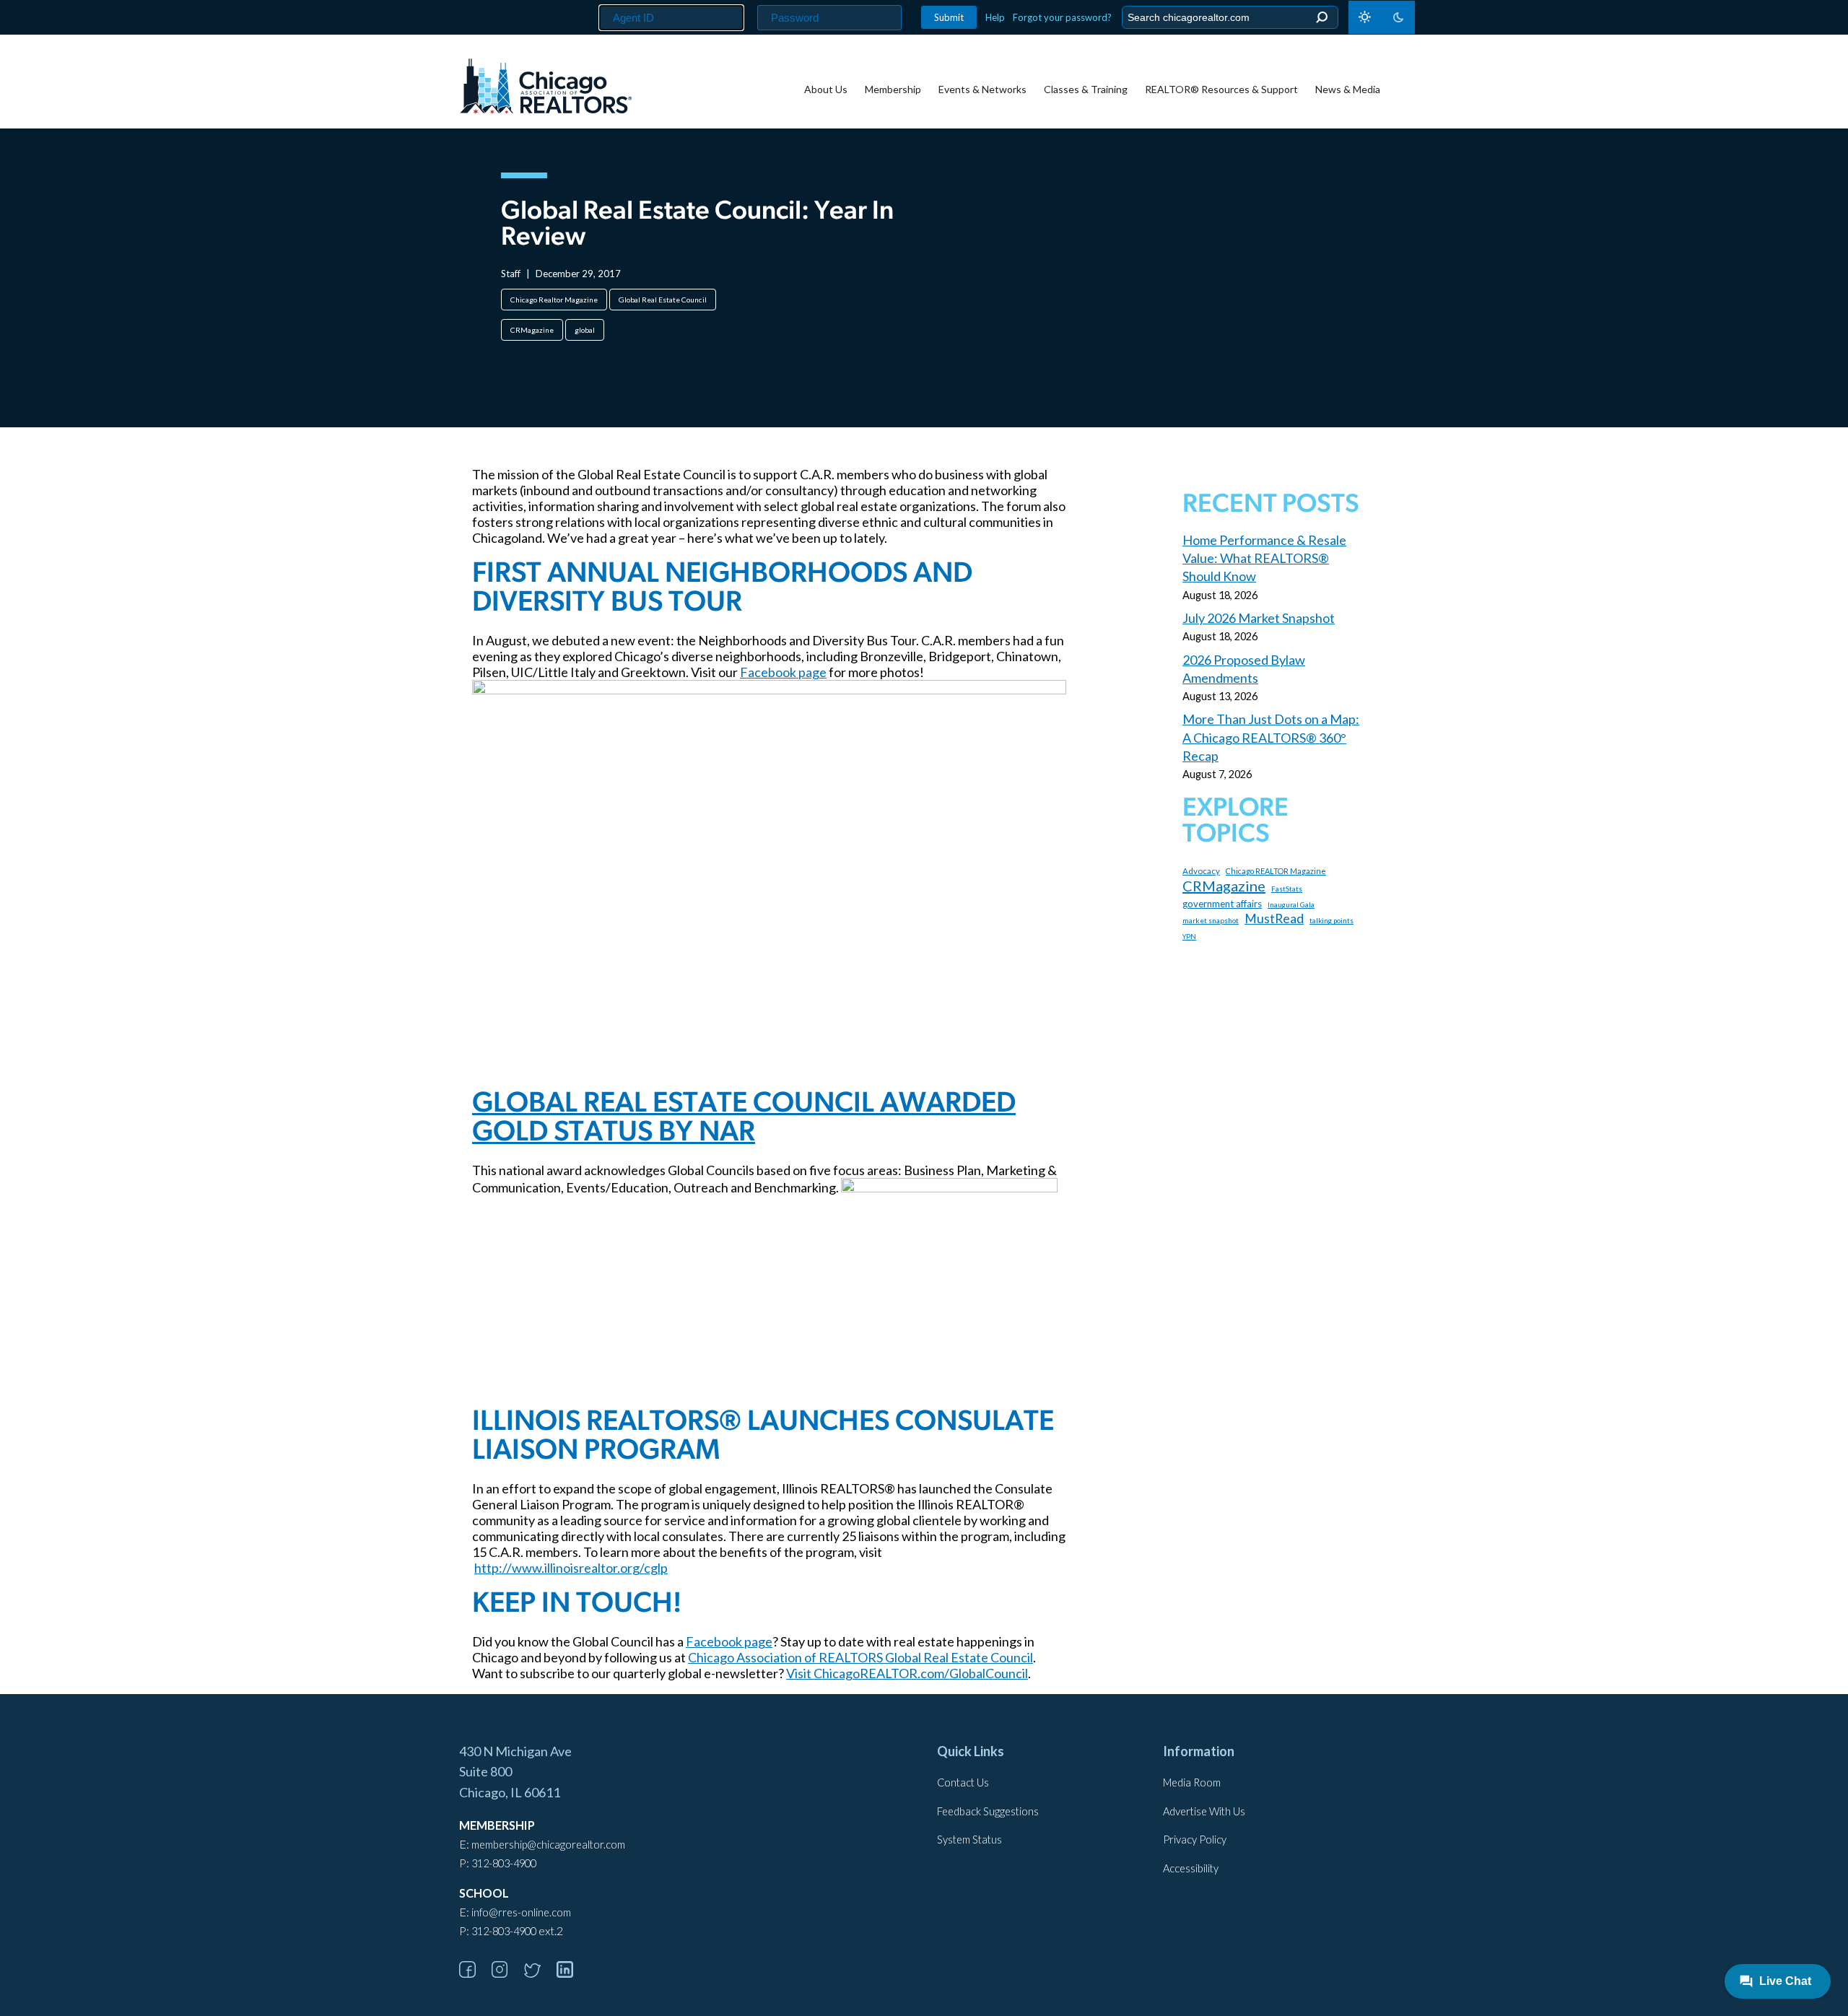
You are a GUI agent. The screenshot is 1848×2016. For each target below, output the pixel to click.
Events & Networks (982, 89)
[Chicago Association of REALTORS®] (546, 88)
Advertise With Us (1204, 1811)
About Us (826, 89)
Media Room (1192, 1782)
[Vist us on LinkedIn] (572, 1973)
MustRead (1274, 918)
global (585, 330)
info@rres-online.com (521, 1912)
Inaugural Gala (1291, 905)
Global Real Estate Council (663, 300)
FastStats (1287, 889)
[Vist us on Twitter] (539, 1973)
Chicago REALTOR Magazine (1276, 871)
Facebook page (783, 672)
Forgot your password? (1062, 17)
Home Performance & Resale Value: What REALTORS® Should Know (1264, 558)
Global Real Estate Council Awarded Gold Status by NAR (744, 1119)
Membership (893, 89)
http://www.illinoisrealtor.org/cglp (571, 1568)
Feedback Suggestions (988, 1811)
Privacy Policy (1195, 1840)
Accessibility (1191, 1868)
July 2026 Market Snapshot (1259, 618)
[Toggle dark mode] (1382, 17)
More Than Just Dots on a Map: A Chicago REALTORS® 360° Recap (1271, 737)
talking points (1331, 920)
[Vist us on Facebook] (474, 1973)
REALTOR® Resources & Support (1221, 89)
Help (995, 17)
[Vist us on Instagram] (507, 1973)
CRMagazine (532, 330)
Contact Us (963, 1782)
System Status (969, 1840)
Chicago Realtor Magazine (554, 300)
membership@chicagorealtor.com (548, 1845)
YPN (1189, 937)
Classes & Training (1086, 89)
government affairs (1222, 904)
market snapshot (1211, 920)
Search (1321, 18)
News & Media (1348, 89)
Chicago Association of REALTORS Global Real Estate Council (860, 1657)
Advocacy (1201, 871)
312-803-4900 (504, 1863)
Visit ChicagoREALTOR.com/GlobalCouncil (907, 1673)
